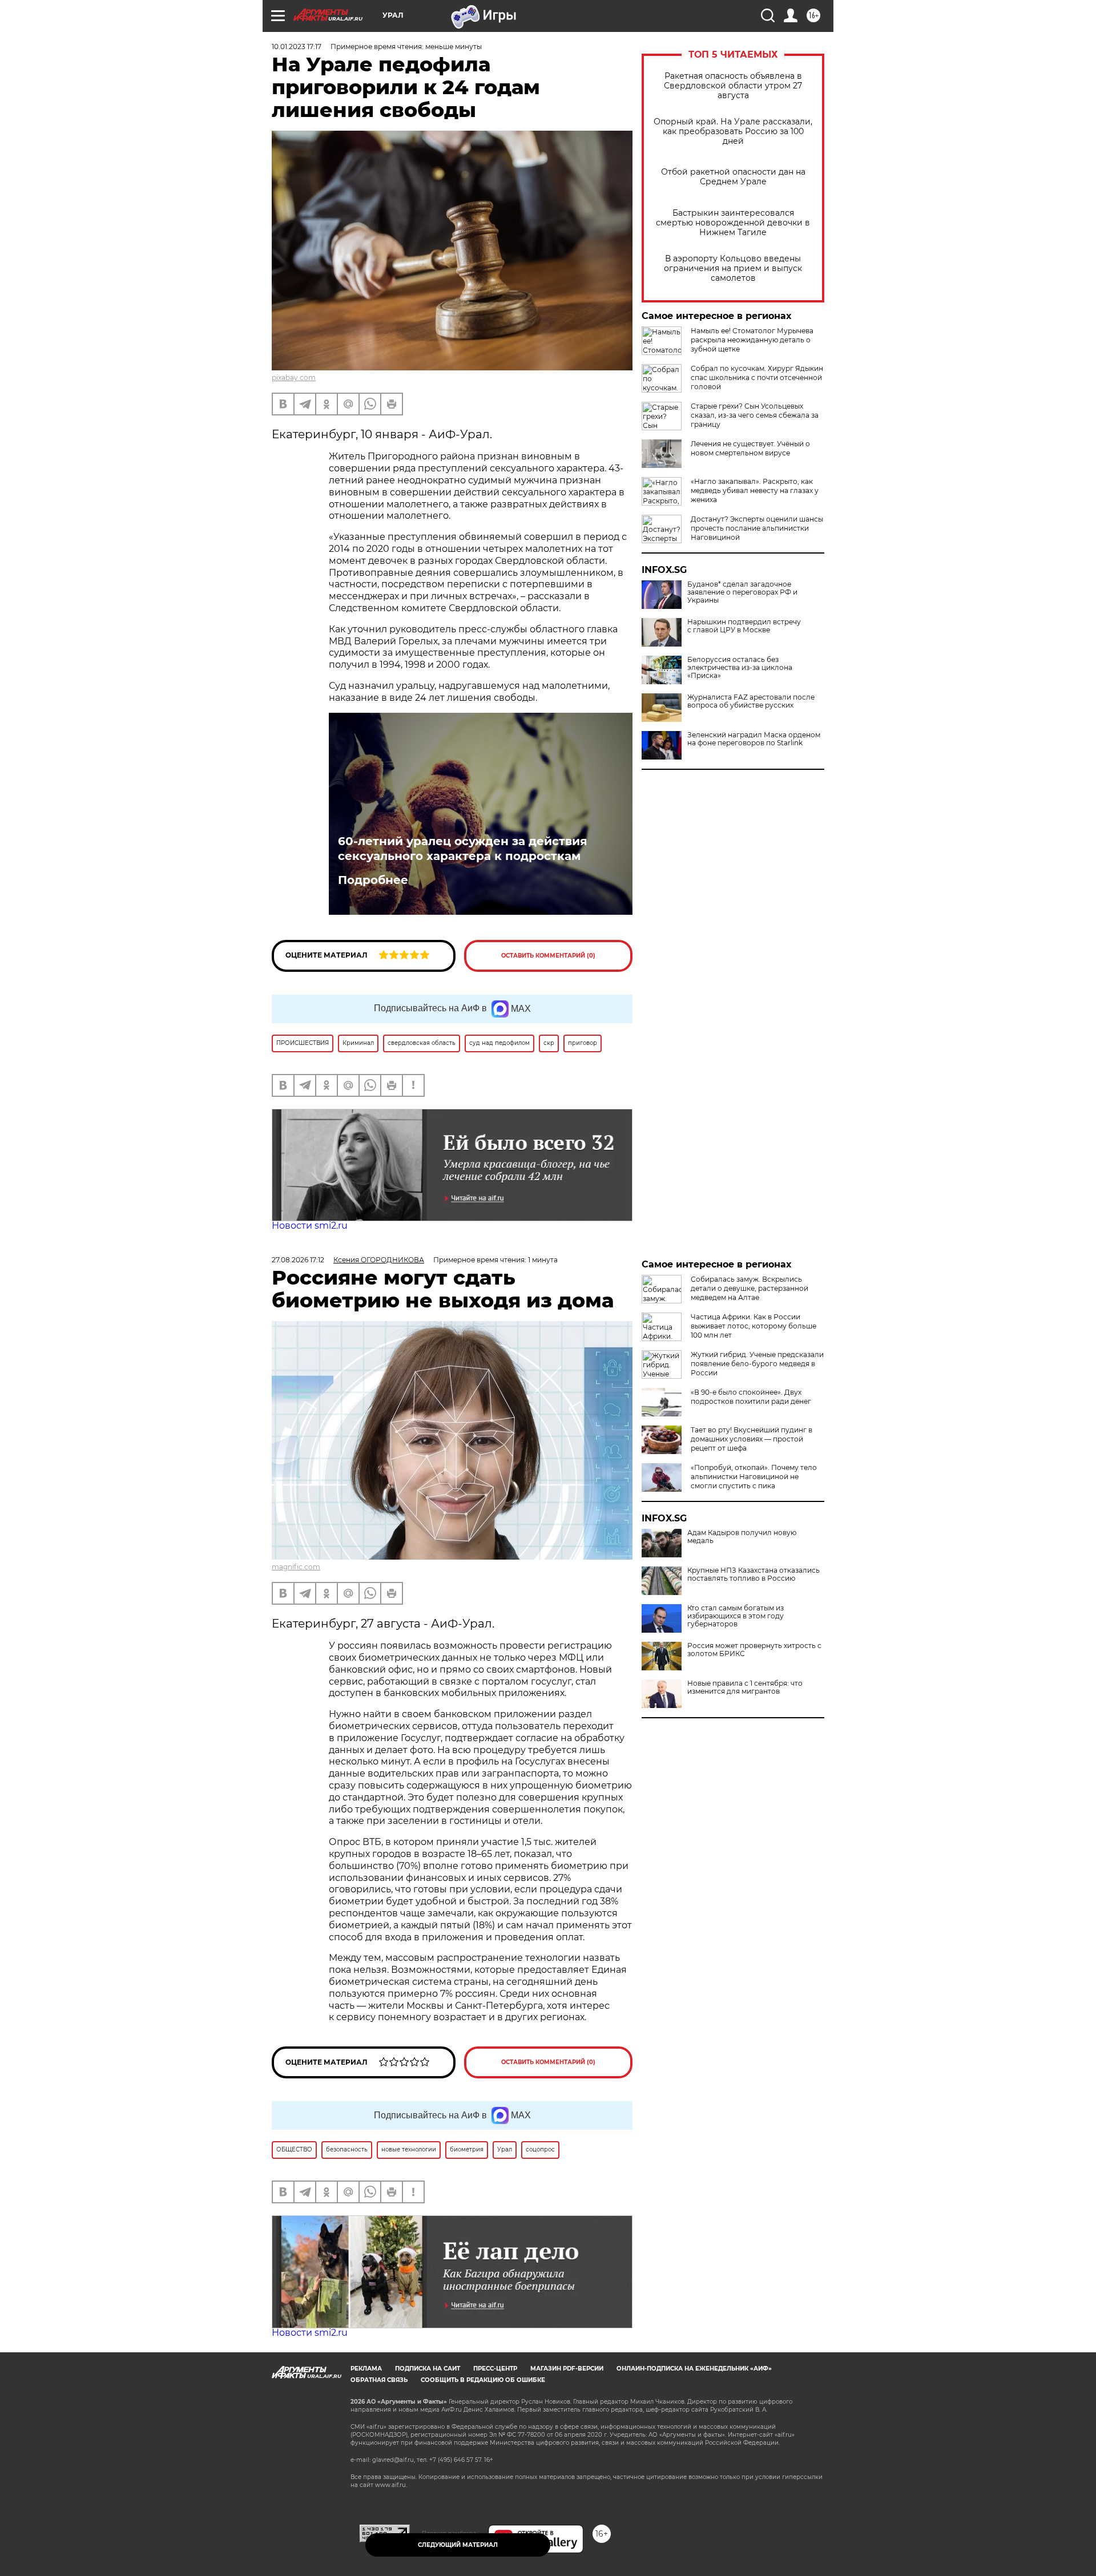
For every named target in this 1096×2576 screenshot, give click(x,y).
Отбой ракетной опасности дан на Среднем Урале (733, 177)
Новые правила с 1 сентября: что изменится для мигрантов (745, 1687)
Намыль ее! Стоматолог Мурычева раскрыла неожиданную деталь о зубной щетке (752, 340)
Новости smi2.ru (310, 1226)
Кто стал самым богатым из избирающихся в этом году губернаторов (736, 1616)
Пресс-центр (495, 2369)
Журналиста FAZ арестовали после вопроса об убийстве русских (751, 701)
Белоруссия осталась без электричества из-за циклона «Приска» (740, 668)
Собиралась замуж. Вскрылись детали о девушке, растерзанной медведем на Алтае (750, 1288)
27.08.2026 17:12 (298, 1260)
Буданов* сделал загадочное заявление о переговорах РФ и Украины (742, 592)
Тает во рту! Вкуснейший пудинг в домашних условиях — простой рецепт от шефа (752, 1439)
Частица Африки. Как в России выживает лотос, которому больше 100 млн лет (753, 1326)
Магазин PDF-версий (567, 2369)
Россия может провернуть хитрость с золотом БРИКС (754, 1650)
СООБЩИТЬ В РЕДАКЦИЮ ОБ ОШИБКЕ (483, 2380)
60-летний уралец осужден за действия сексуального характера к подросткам (463, 849)
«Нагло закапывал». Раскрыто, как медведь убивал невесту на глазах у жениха (755, 490)
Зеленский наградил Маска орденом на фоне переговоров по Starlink (754, 739)
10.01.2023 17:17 (297, 47)
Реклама (366, 2369)
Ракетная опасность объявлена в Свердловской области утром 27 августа (733, 86)
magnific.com (296, 1567)
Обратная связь (379, 2380)
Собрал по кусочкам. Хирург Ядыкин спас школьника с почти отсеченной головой (757, 377)
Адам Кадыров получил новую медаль (742, 1537)
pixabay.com (294, 377)
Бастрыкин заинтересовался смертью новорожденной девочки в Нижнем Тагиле (733, 223)
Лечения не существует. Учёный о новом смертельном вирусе (750, 448)
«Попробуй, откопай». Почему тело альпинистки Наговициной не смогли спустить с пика (754, 1477)
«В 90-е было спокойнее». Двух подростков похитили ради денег (751, 1397)
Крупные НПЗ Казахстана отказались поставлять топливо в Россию (753, 1574)
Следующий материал (458, 2545)
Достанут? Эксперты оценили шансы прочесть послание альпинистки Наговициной (757, 528)
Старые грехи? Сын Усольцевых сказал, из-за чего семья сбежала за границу (755, 415)
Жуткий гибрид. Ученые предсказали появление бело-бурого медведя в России (757, 1364)
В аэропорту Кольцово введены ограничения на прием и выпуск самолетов (733, 268)
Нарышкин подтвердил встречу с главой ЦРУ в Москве (744, 626)
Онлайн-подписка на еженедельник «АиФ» (694, 2369)
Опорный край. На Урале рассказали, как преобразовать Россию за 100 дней (733, 132)
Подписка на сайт (428, 2369)
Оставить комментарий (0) (548, 956)
